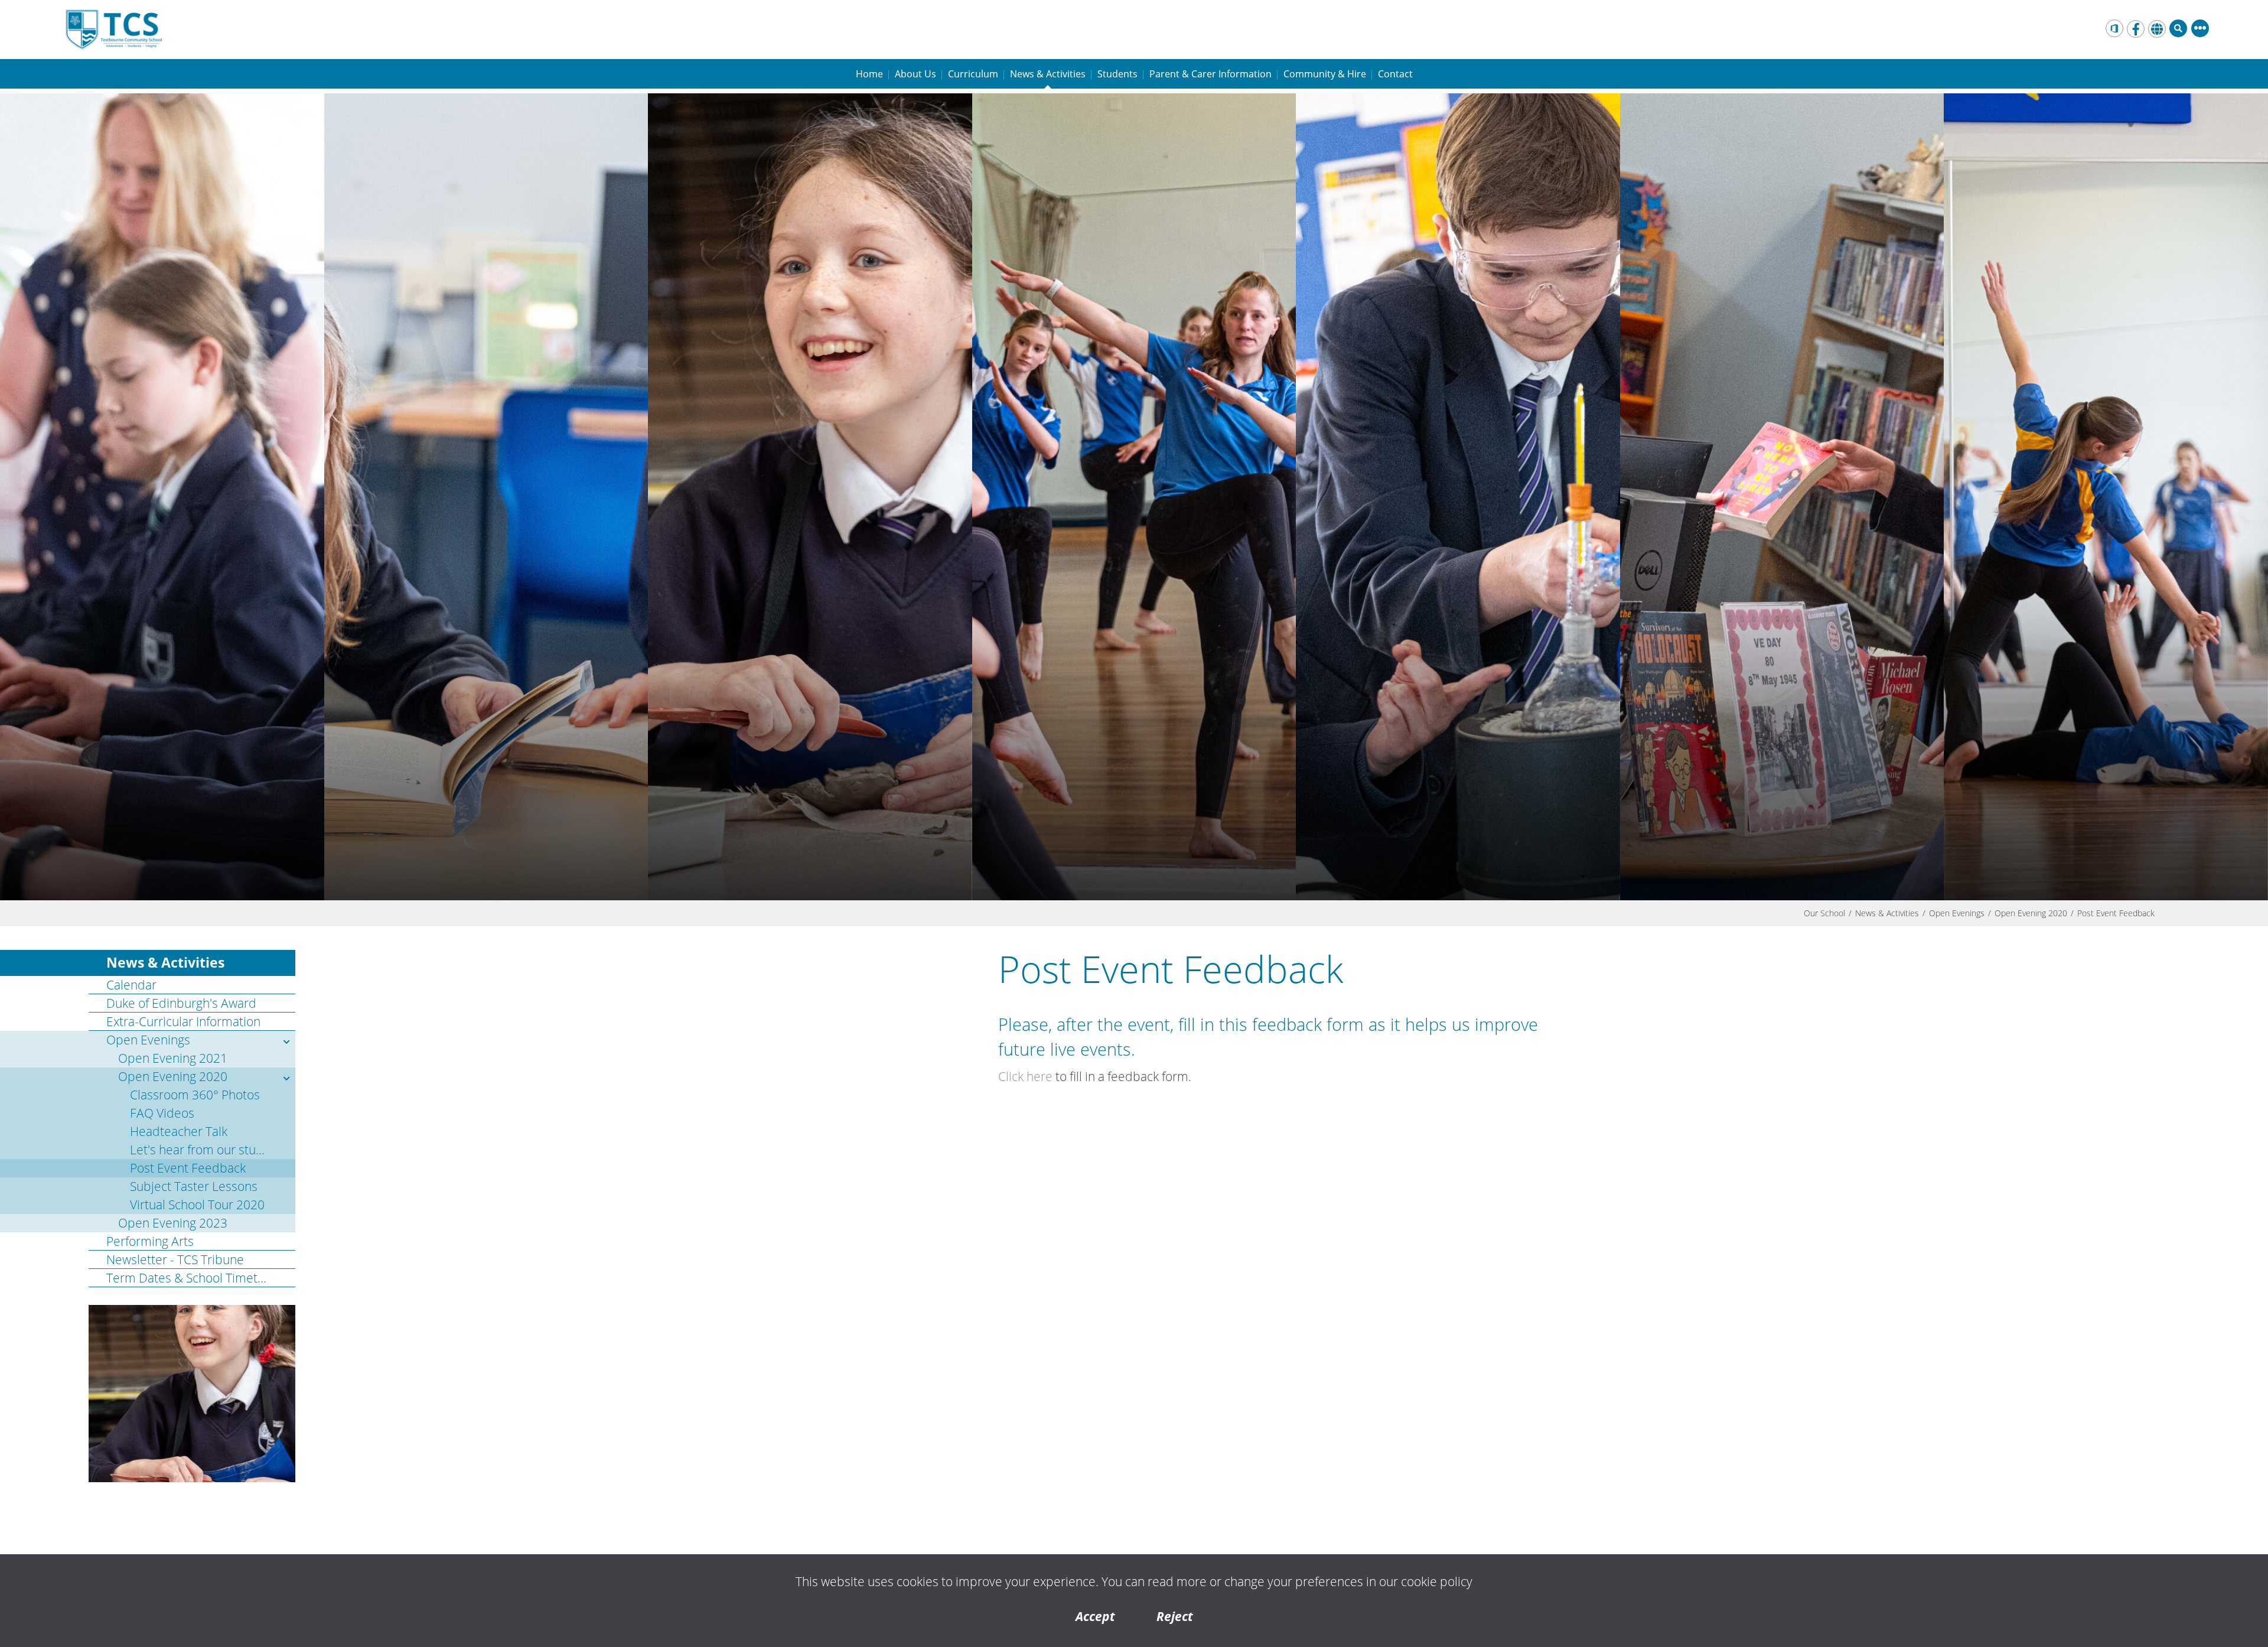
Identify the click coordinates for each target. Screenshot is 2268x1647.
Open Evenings (1957, 913)
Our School (1824, 913)
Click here (1025, 1076)
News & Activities (1887, 913)
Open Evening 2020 (2031, 913)
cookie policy (1437, 1581)
